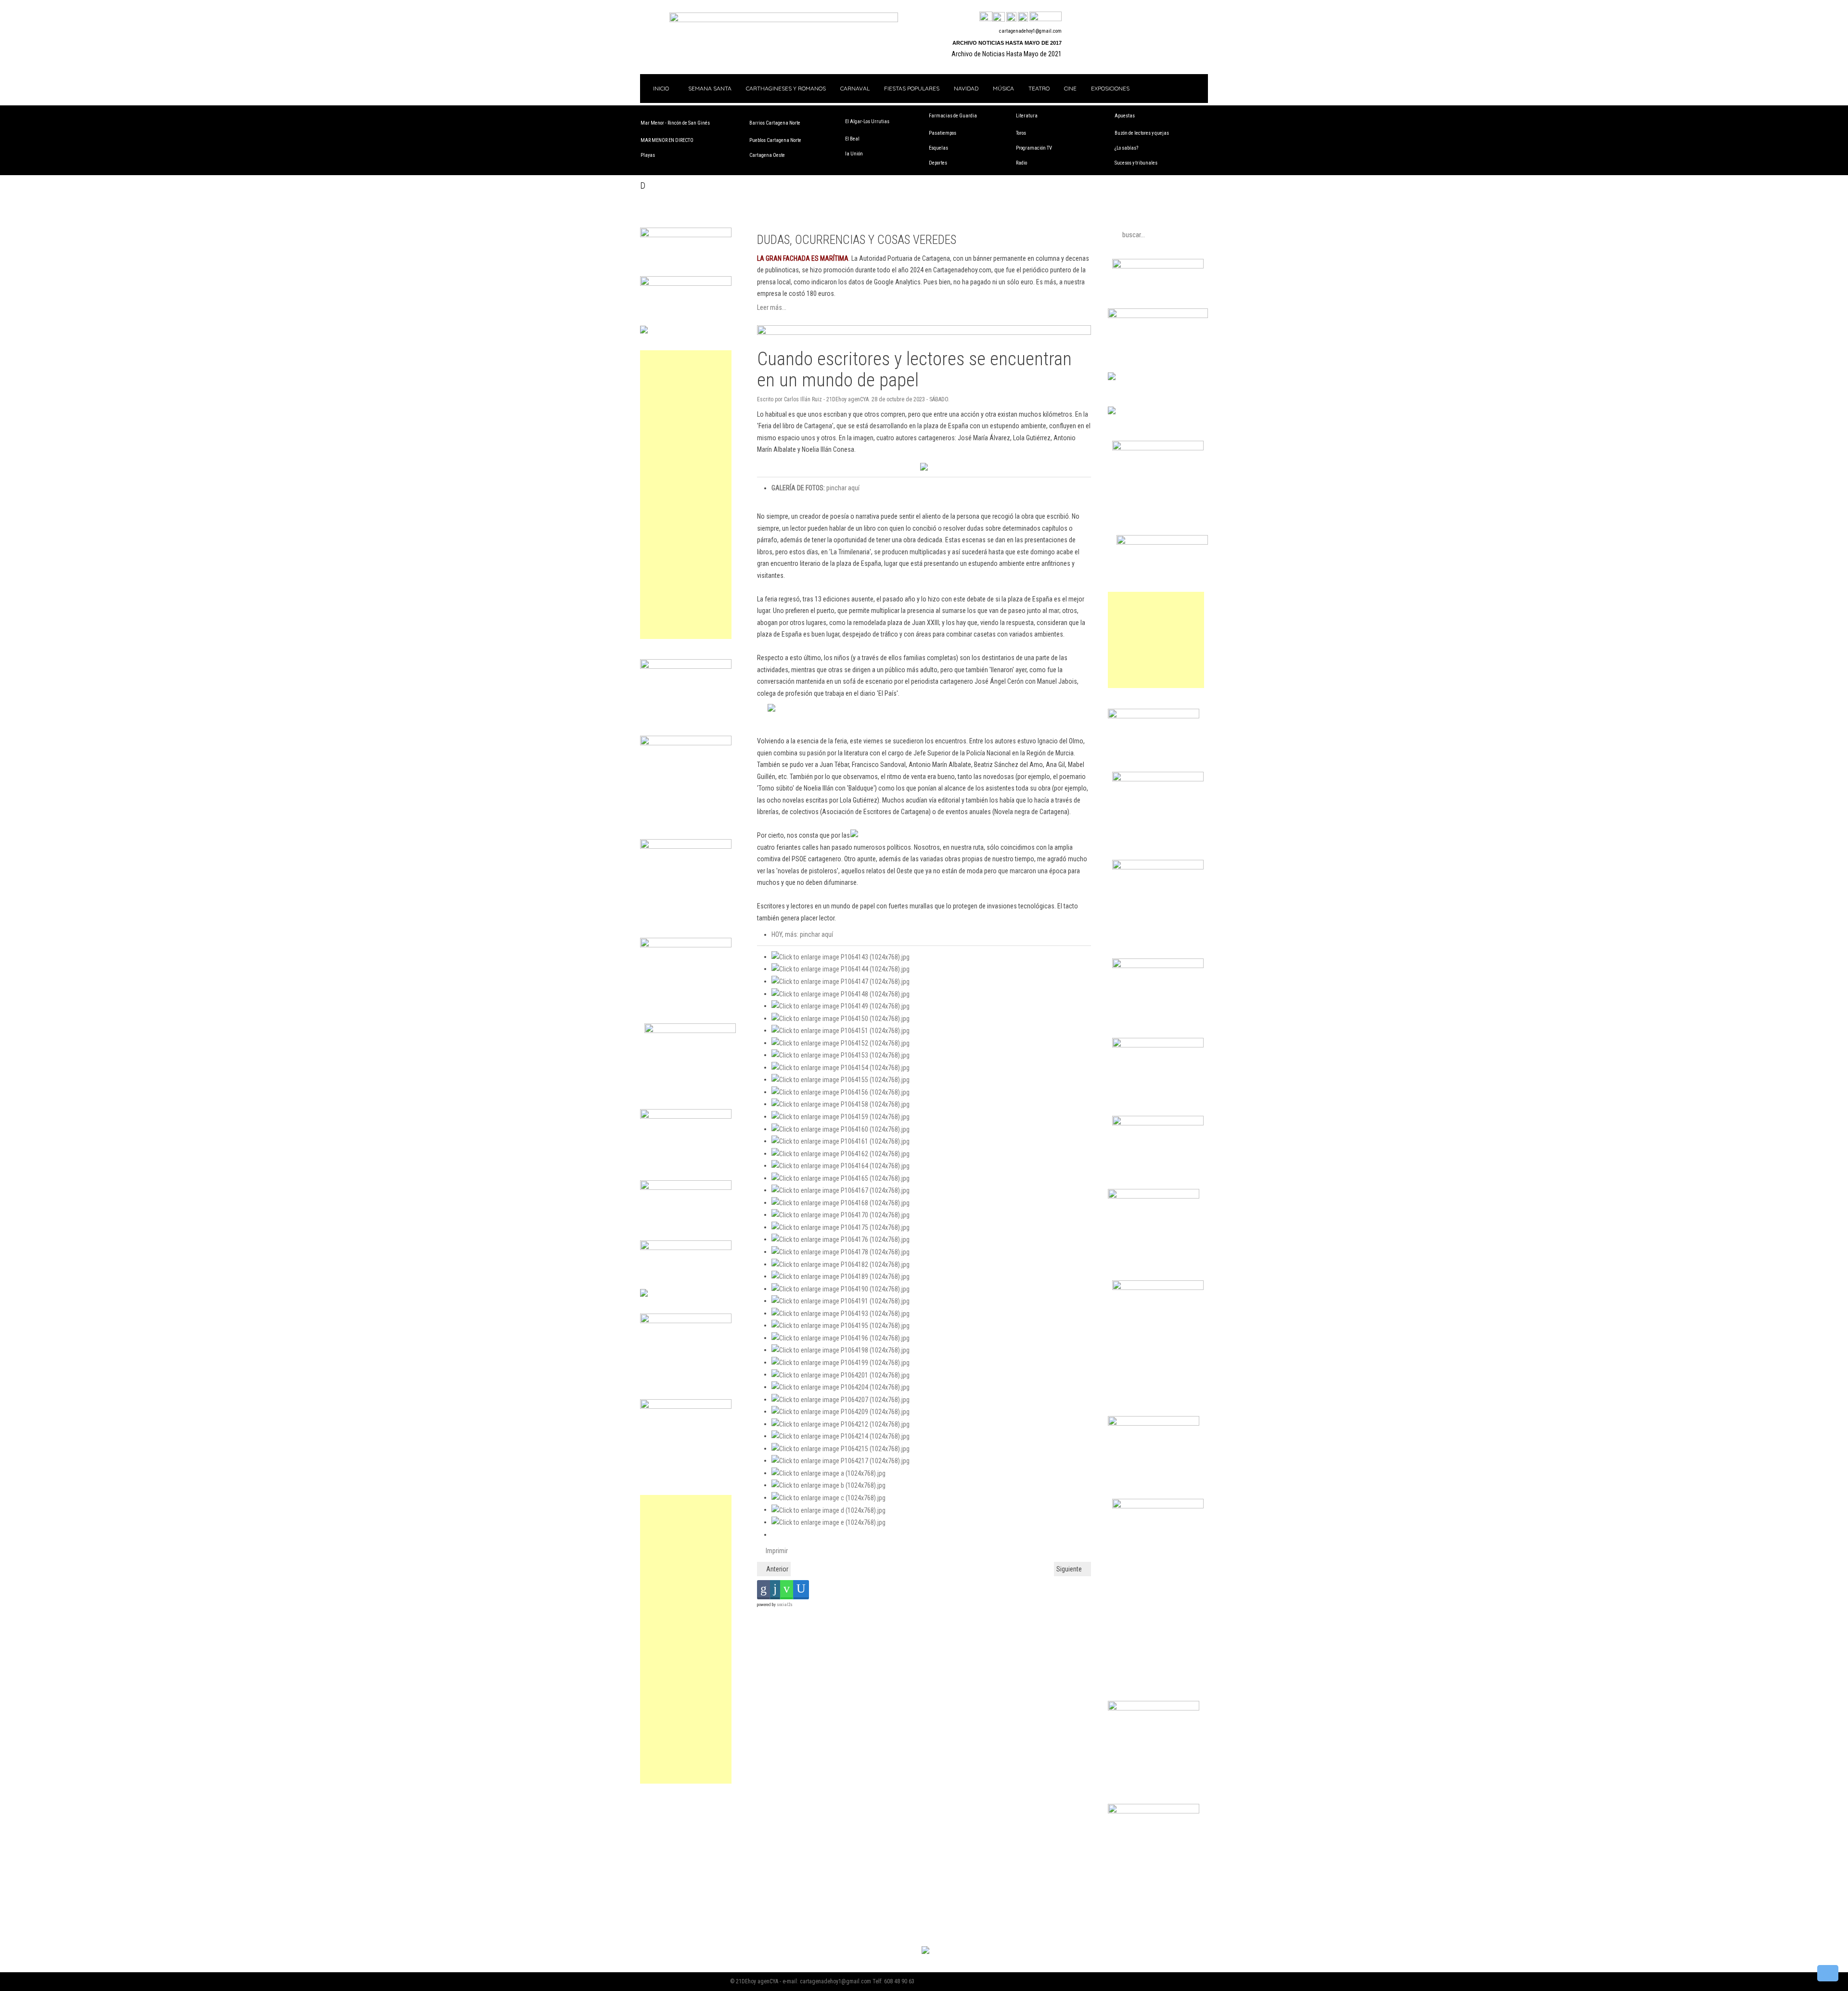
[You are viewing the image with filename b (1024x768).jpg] (828, 1485)
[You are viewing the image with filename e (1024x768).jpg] (828, 1522)
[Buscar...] (1046, 17)
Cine (1070, 88)
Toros (1021, 133)
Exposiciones (1110, 88)
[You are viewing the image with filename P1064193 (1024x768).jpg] (841, 1313)
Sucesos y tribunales (1136, 163)
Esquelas (938, 148)
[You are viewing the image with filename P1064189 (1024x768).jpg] (841, 1276)
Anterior (776, 1569)
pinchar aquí (815, 488)
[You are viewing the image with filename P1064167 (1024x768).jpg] (841, 1190)
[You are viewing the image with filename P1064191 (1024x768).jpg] (841, 1301)
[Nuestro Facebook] (986, 17)
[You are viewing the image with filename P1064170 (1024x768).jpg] (841, 1214)
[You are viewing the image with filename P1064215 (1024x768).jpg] (841, 1448)
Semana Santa (710, 88)
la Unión (854, 154)
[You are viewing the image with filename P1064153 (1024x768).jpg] (841, 1055)
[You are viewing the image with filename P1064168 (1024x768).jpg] (841, 1202)
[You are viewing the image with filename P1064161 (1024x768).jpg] (841, 1141)
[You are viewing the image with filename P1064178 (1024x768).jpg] (841, 1251)
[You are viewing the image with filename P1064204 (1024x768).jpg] (841, 1387)
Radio (1021, 163)
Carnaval (855, 88)
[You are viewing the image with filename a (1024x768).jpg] (828, 1473)
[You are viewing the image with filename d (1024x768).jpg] (828, 1509)
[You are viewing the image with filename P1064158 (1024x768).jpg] (841, 1104)
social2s (785, 1605)
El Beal (852, 139)
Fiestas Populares (912, 88)
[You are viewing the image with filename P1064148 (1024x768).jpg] (841, 994)
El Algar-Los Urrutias (867, 121)
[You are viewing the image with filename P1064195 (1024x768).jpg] (841, 1325)
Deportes (938, 163)
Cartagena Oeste (767, 155)
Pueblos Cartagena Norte (775, 140)
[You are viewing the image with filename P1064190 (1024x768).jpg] (841, 1289)
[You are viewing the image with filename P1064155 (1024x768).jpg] (841, 1079)
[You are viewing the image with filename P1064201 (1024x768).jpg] (841, 1374)
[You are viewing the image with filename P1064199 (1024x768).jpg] (841, 1362)
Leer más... (772, 307)
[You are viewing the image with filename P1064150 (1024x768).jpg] (841, 1018)
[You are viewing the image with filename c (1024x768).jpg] (828, 1497)
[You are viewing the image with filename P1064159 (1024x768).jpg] (841, 1116)
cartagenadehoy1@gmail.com (1030, 31)
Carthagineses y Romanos (786, 88)
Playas (648, 155)
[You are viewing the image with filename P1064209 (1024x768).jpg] (841, 1411)
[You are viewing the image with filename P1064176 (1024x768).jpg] (841, 1239)
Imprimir (776, 1551)
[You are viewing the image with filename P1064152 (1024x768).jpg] (841, 1043)
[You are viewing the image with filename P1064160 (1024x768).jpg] (841, 1129)
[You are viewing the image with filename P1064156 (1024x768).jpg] (841, 1092)
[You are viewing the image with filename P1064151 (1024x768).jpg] (841, 1030)
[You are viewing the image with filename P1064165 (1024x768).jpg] (841, 1178)
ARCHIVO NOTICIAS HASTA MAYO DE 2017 (1007, 43)
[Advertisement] (686, 495)
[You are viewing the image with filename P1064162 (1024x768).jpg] (841, 1153)
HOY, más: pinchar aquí (802, 934)
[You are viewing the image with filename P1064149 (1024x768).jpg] (841, 1006)
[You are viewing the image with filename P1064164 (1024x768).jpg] (841, 1165)
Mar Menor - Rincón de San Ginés (675, 123)
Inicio (660, 88)
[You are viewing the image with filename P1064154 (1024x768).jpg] (841, 1067)
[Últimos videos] (1011, 17)
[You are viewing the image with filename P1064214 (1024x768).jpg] (841, 1436)
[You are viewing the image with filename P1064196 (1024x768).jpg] (841, 1338)
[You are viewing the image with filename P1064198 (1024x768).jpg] (841, 1350)
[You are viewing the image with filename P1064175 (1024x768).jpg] (841, 1227)
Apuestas (1125, 116)
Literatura (1027, 116)
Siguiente (1070, 1569)
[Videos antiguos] (1023, 17)
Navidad (966, 88)
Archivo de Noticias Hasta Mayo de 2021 (1007, 54)
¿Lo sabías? (1126, 148)
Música (1003, 88)
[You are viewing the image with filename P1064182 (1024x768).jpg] (841, 1264)
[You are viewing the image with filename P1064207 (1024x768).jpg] (841, 1399)
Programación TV (1034, 148)
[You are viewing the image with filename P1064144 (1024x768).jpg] (841, 969)
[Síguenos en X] (999, 17)
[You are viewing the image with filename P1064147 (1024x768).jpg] (841, 981)
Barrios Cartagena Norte (775, 123)
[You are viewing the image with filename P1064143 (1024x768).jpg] (841, 957)
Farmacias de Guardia (953, 116)
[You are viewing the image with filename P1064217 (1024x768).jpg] (841, 1460)
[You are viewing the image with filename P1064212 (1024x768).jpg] (841, 1424)
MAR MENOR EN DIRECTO (667, 140)
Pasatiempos (943, 133)
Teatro (1039, 88)
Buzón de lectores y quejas (1142, 133)
